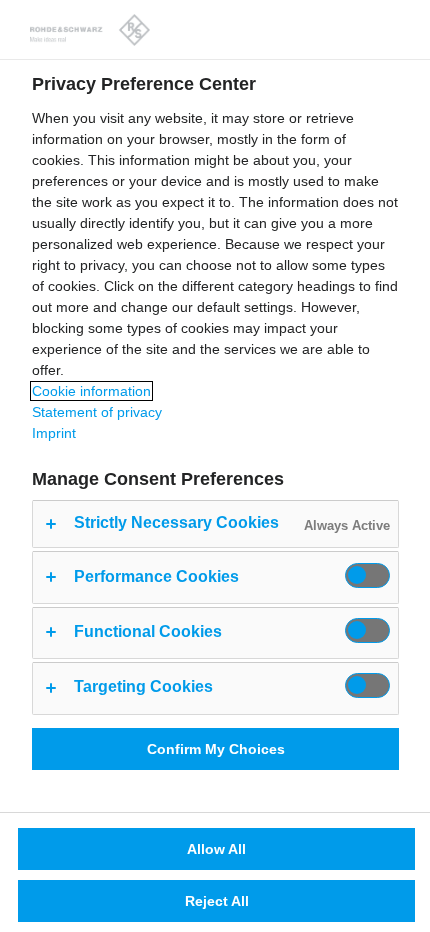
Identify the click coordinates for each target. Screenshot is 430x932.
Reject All (217, 901)
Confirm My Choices (216, 749)
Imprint (54, 433)
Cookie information (91, 391)
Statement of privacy (97, 412)
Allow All (216, 849)
